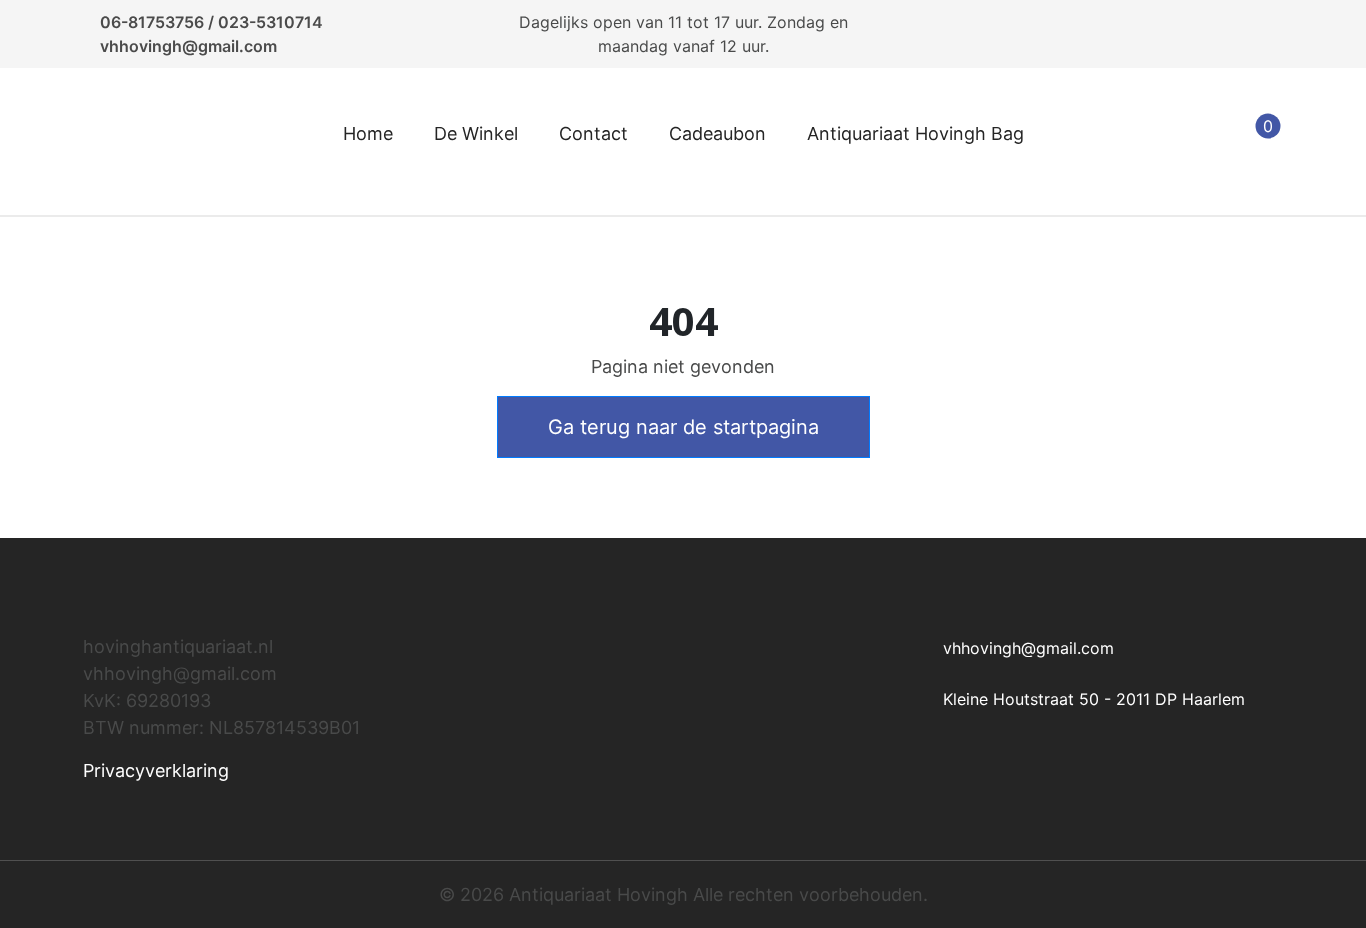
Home (368, 133)
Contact (593, 133)
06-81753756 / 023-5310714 (211, 22)
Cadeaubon (717, 133)
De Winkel (476, 133)
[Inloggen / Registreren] (1158, 142)
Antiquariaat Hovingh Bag (915, 133)
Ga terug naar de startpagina (683, 427)
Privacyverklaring (156, 770)
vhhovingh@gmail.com (188, 46)
